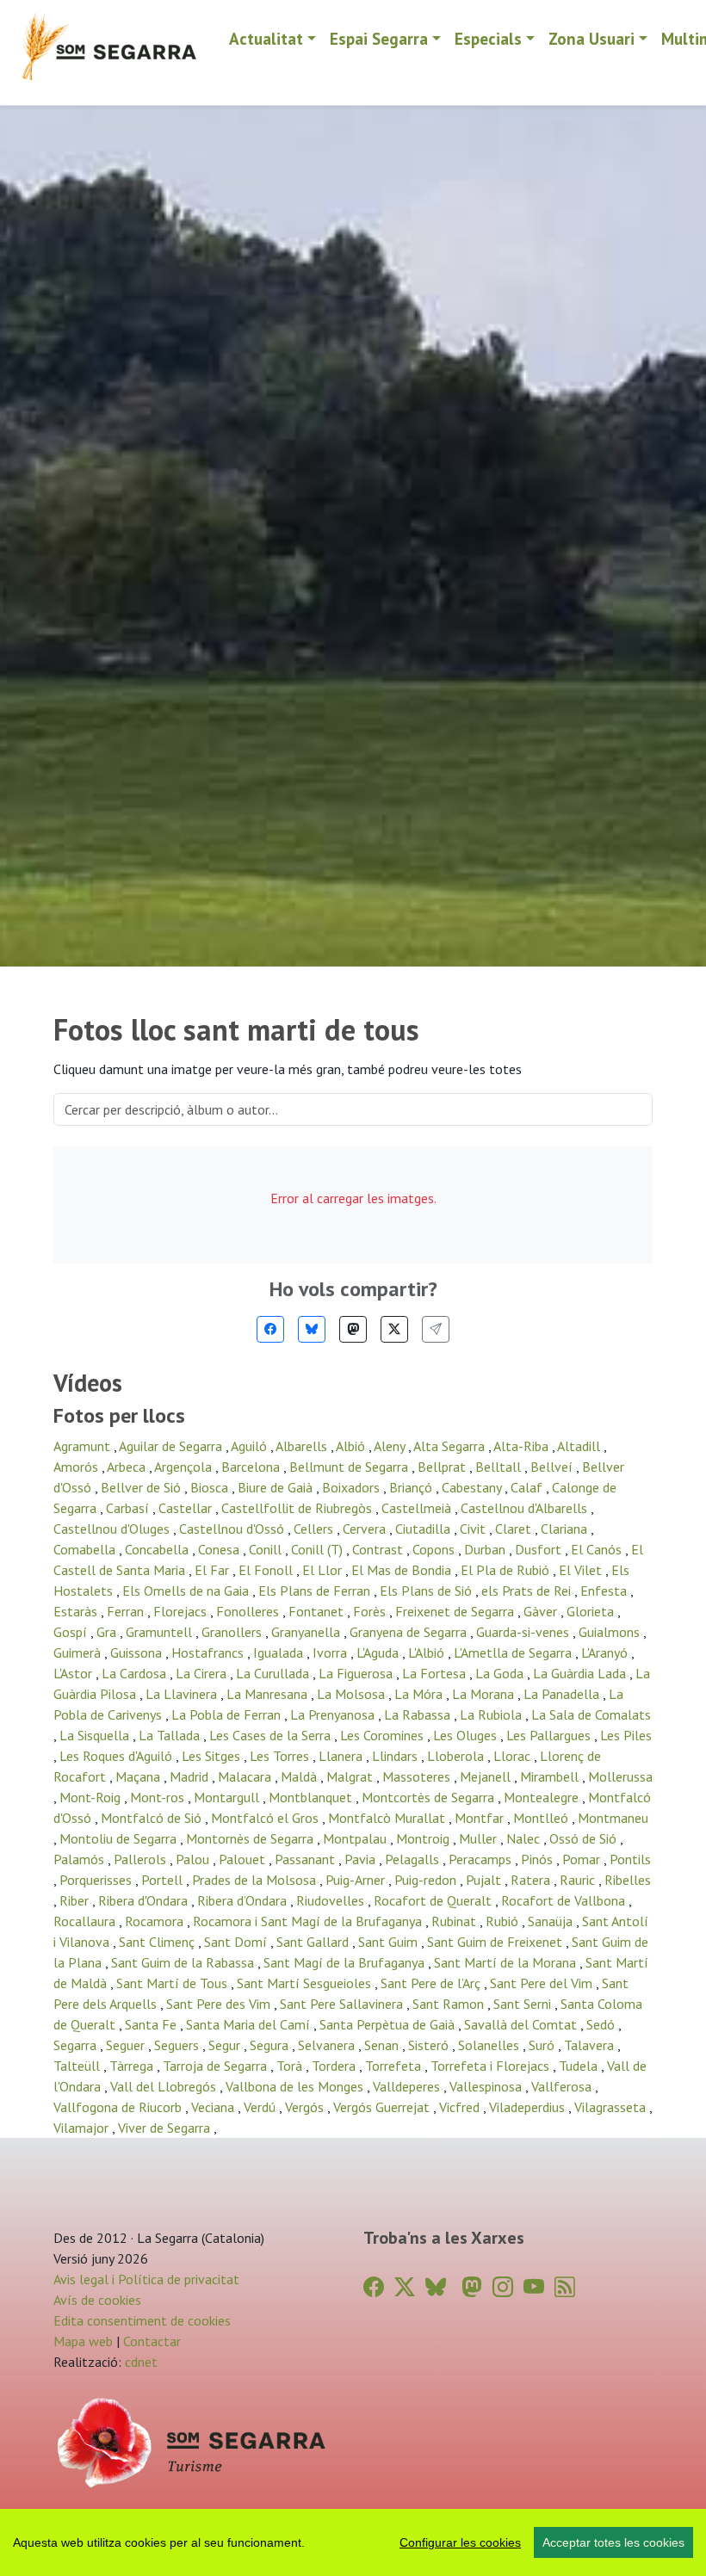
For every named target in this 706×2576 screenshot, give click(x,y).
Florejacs (182, 1611)
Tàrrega (133, 2066)
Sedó (602, 2024)
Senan (383, 2045)
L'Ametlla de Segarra (514, 1652)
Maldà (300, 1776)
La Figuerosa (357, 1673)
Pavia (362, 1859)
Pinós (539, 1859)
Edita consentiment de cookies (142, 2320)
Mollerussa (620, 1776)
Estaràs (77, 1611)
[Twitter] (394, 1329)
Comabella (86, 1549)
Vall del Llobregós (165, 2086)
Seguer (127, 2045)
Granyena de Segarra (410, 1632)
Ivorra (331, 1652)
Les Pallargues (550, 1735)
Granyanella (307, 1632)
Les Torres (281, 1756)
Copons (435, 1549)
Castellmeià (418, 1508)
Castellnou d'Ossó (233, 1529)
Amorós (77, 1467)
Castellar (187, 1508)
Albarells (303, 1446)
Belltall (500, 1467)
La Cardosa (136, 1673)
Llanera (342, 1756)
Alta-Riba (523, 1446)
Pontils (630, 1859)
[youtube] (534, 2287)
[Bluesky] (312, 1329)
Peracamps (482, 1859)
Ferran (127, 1611)
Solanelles (490, 2045)
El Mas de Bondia (403, 1570)
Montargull (228, 1797)
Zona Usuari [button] (591, 38)
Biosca (211, 1487)
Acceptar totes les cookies (613, 2542)
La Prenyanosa (334, 1714)
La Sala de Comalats (591, 1714)
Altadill (580, 1446)
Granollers (233, 1632)
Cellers (315, 1529)
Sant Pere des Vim (220, 2004)
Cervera (366, 1529)
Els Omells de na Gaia (187, 1591)
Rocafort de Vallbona (565, 1900)
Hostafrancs (209, 1652)
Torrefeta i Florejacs (492, 2066)
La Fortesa (436, 1673)
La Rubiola (492, 1714)
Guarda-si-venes (524, 1632)
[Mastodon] (353, 1329)
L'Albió (428, 1652)
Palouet (244, 1859)
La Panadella (563, 1694)
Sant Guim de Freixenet (496, 1942)
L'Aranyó (606, 1652)
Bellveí (553, 1467)
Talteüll (78, 2066)
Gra (108, 1632)
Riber (76, 1900)
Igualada (280, 1652)
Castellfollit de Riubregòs (298, 1508)
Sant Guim (390, 1942)
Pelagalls (414, 1859)
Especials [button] (488, 38)
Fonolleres (249, 1611)
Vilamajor (83, 2128)
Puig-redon (427, 1880)
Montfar (481, 1818)
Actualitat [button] (266, 38)
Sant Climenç (158, 1942)
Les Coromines (384, 1735)
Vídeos (88, 1383)
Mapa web (83, 2341)
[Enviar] (436, 1329)
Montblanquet (312, 1797)
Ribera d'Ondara (145, 1900)
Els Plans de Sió (427, 1591)
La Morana (485, 1694)
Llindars (396, 1756)
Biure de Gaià (277, 1487)
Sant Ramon (450, 2004)
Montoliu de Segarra (120, 1838)
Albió (352, 1446)
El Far (214, 1570)
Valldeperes (408, 2086)
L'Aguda (379, 1652)
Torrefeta (395, 2066)
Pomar (583, 1859)
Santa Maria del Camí (250, 2024)
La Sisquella (96, 1735)
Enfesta (605, 1591)
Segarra (77, 2045)
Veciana (214, 2107)
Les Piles (626, 1735)
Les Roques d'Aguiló (118, 1756)
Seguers (178, 2045)
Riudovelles (332, 1900)
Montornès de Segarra (251, 1838)
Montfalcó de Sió (153, 1818)
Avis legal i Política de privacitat (146, 2279)
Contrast (379, 1549)
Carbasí (129, 1508)
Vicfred (461, 2107)
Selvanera (328, 2045)
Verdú (261, 2107)
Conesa (220, 1549)
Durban (486, 1549)
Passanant (307, 1859)
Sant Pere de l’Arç (432, 1983)
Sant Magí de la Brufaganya (346, 1962)
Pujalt (485, 1880)
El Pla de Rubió (507, 1570)
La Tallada (171, 1735)
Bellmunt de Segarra (350, 1467)
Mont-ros (159, 1797)
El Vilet (582, 1570)
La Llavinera (183, 1694)
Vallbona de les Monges (296, 2086)
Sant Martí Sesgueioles (306, 1983)
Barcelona (252, 1467)
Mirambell (551, 1776)
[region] (353, 2542)
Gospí (72, 1632)
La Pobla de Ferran (228, 1714)
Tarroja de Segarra (217, 2066)
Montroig (424, 1838)
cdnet (139, 2362)
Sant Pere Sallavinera (343, 2004)
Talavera (591, 2045)
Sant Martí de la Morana (507, 1962)
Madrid (191, 1776)
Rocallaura (86, 1921)
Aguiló (251, 1446)
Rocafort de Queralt (434, 1900)
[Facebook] (270, 1329)
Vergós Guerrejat (383, 2107)
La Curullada (274, 1673)
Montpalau (356, 1838)
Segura (271, 2045)
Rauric (579, 1880)
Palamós (81, 1859)
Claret (515, 1529)
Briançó (412, 1487)
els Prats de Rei (528, 1591)
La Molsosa (353, 1694)
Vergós (306, 2107)
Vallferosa (563, 2086)
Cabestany (473, 1487)
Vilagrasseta (612, 2107)
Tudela (580, 2066)
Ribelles (628, 1880)
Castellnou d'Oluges (113, 1529)
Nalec (525, 1838)
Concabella (158, 1549)
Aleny (391, 1446)
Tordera (335, 2066)
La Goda (501, 1673)
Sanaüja (552, 1921)
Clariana (566, 1529)
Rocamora (156, 1921)
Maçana (139, 1776)
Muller (480, 1838)
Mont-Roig (92, 1797)
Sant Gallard (314, 1942)
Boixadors (353, 1487)
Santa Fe (152, 2024)
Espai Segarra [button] (379, 38)
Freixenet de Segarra (456, 1611)
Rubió (504, 1921)
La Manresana (269, 1694)
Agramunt (84, 1446)
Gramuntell (161, 1632)
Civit (474, 1529)
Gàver (542, 1611)
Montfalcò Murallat (388, 1818)
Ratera (532, 1880)
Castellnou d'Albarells (526, 1508)
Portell (164, 1880)
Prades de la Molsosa (256, 1880)
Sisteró (430, 2045)
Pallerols (142, 1859)
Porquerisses (97, 1880)
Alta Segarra (451, 1446)
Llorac (514, 1756)
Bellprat (443, 1467)
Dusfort (540, 1549)
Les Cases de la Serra (272, 1735)
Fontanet (318, 1611)
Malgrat (351, 1776)
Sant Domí (237, 1942)
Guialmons (611, 1632)
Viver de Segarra (166, 2128)
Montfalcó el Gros (266, 1818)
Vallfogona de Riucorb (119, 2107)
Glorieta (592, 1611)
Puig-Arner (357, 1880)
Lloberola (457, 1756)
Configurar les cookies (460, 2542)
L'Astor (74, 1673)
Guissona (138, 1652)
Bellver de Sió (142, 1487)
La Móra (420, 1694)
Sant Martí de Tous (173, 1983)
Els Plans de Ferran (316, 1591)
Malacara (246, 1776)
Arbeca (128, 1467)
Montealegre (543, 1797)
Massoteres (418, 1776)
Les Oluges (467, 1735)
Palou (194, 1859)
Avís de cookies (97, 2300)
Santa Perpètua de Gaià (389, 2024)
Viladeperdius (529, 2107)
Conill (267, 1549)
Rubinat (455, 1921)
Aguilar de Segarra (172, 1446)
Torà (291, 2066)
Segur (226, 2045)
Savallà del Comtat (522, 2024)
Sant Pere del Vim (543, 1983)
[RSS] (565, 2287)
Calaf (528, 1487)
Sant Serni (524, 2004)
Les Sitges (213, 1756)
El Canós (598, 1549)
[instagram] (503, 2287)
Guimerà (79, 1652)
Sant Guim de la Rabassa (184, 1962)
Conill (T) (319, 1549)
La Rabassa (419, 1714)
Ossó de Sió (585, 1838)
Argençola (185, 1467)
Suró (543, 2045)
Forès (371, 1611)
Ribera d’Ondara (244, 1900)
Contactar (152, 2341)
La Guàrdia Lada (581, 1673)
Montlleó (542, 1818)
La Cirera (203, 1673)
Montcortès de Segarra (430, 1797)
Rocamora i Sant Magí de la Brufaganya (309, 1921)
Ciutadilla (424, 1529)
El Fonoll (267, 1570)
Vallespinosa (487, 2086)
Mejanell (487, 1776)
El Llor (324, 1570)
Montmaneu (613, 1818)
